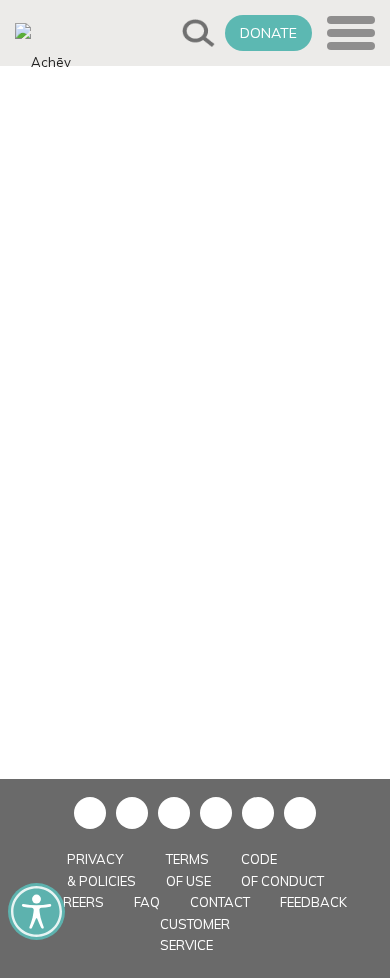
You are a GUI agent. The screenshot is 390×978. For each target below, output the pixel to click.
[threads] (300, 813)
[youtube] (174, 813)
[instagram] (216, 813)
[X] (132, 813)
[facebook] (90, 813)
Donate (268, 33)
